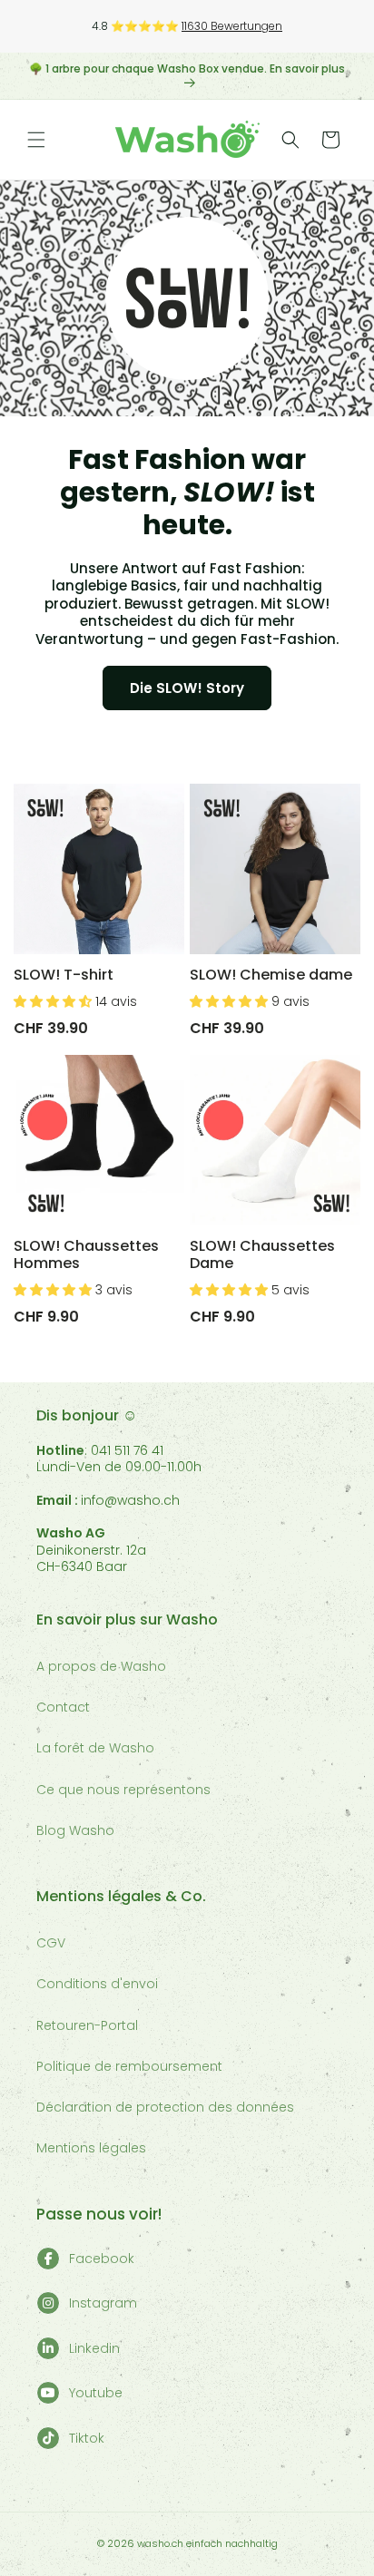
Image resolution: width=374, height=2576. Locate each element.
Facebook (102, 2259)
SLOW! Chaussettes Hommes (86, 1254)
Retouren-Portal (87, 2025)
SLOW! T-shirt (64, 975)
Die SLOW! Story (187, 688)
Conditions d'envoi (97, 1984)
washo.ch (160, 2543)
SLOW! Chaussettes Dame (262, 1254)
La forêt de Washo (95, 1748)
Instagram (103, 2303)
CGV (51, 1943)
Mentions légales (91, 2148)
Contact (63, 1707)
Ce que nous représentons (123, 1790)
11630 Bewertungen (232, 26)
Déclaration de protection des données (165, 2107)
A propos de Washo (101, 1666)
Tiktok (87, 2438)
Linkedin (94, 2348)
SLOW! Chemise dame (271, 975)
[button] (36, 140)
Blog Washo (75, 1830)
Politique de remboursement (129, 2066)
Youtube (96, 2393)
